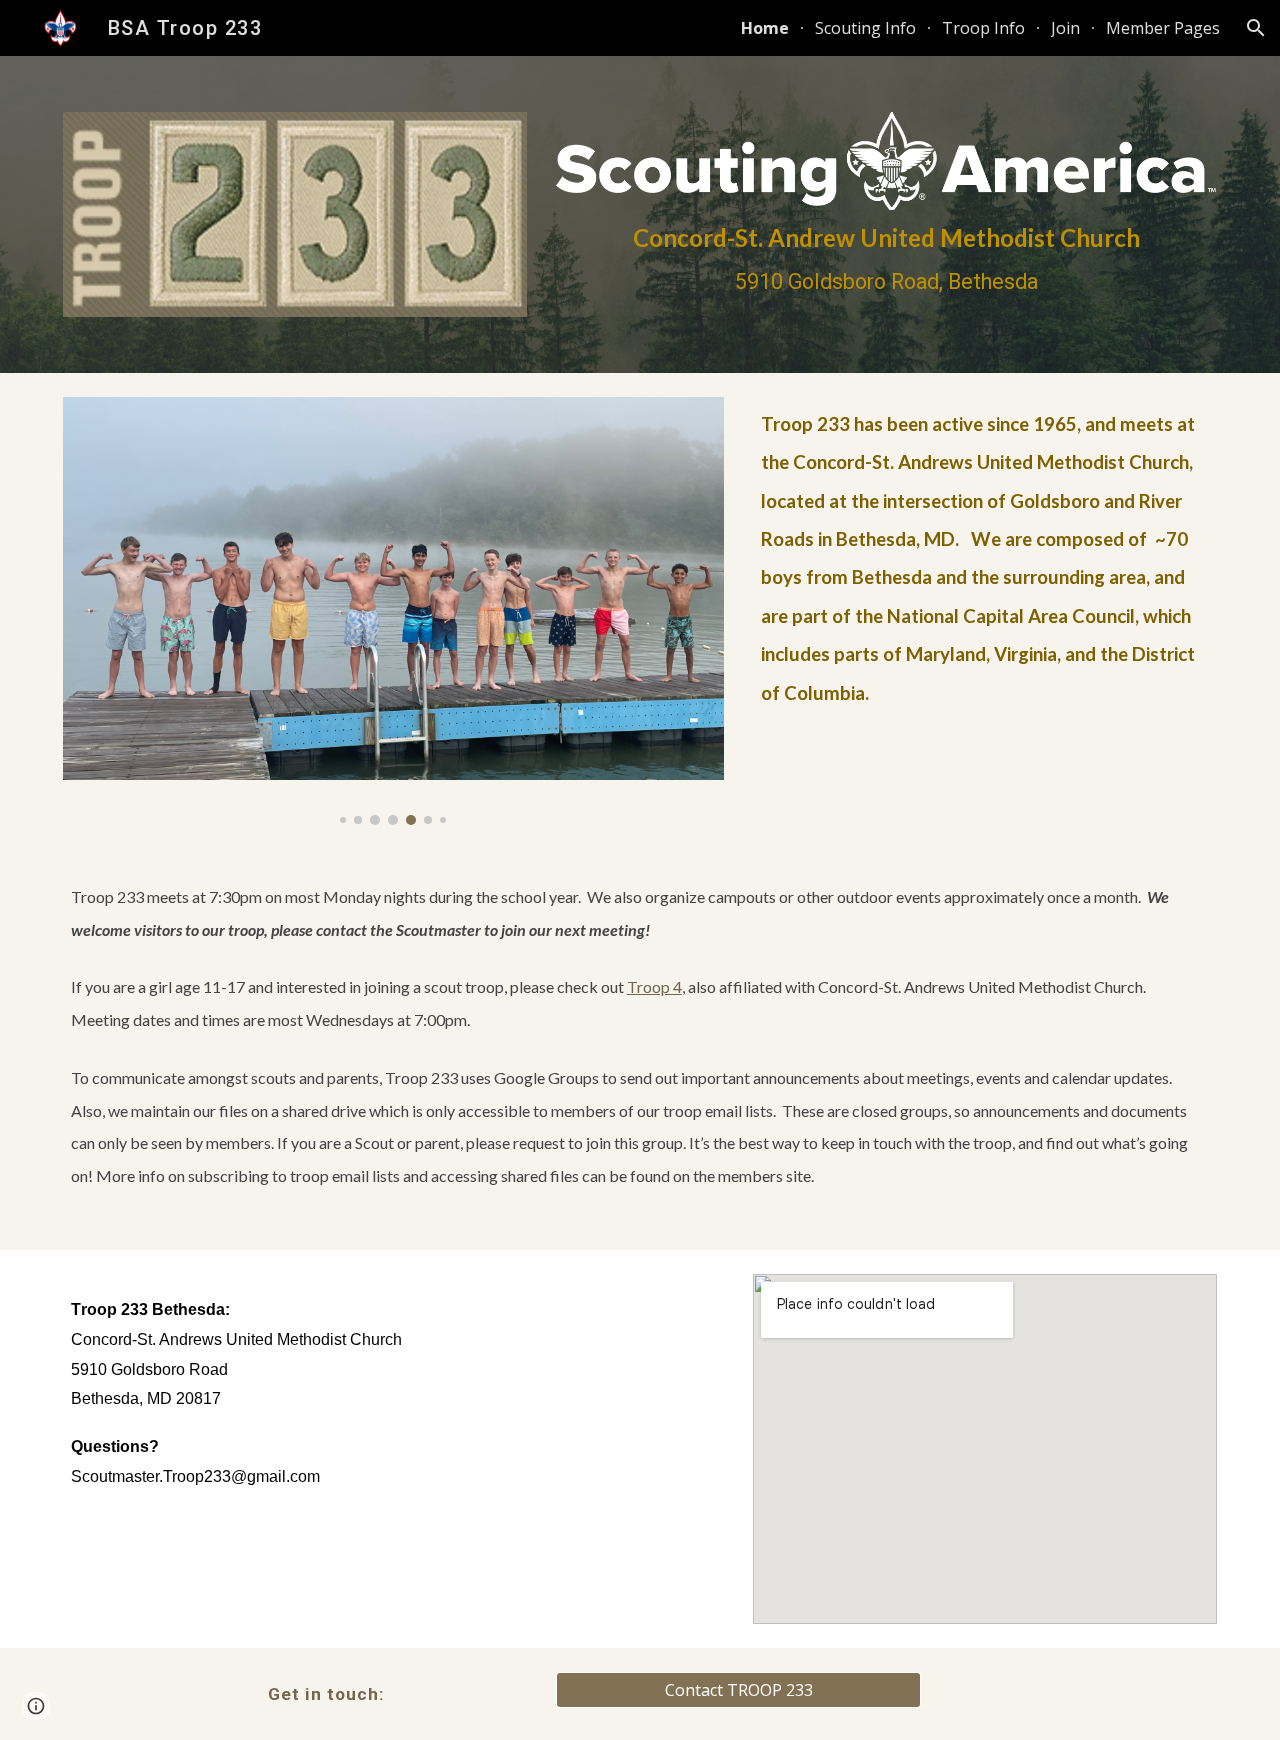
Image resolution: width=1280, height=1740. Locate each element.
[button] (1256, 28)
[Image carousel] (393, 611)
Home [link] (765, 28)
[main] (886, 259)
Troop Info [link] (983, 28)
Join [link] (1065, 28)
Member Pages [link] (1163, 28)
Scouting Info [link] (865, 28)
